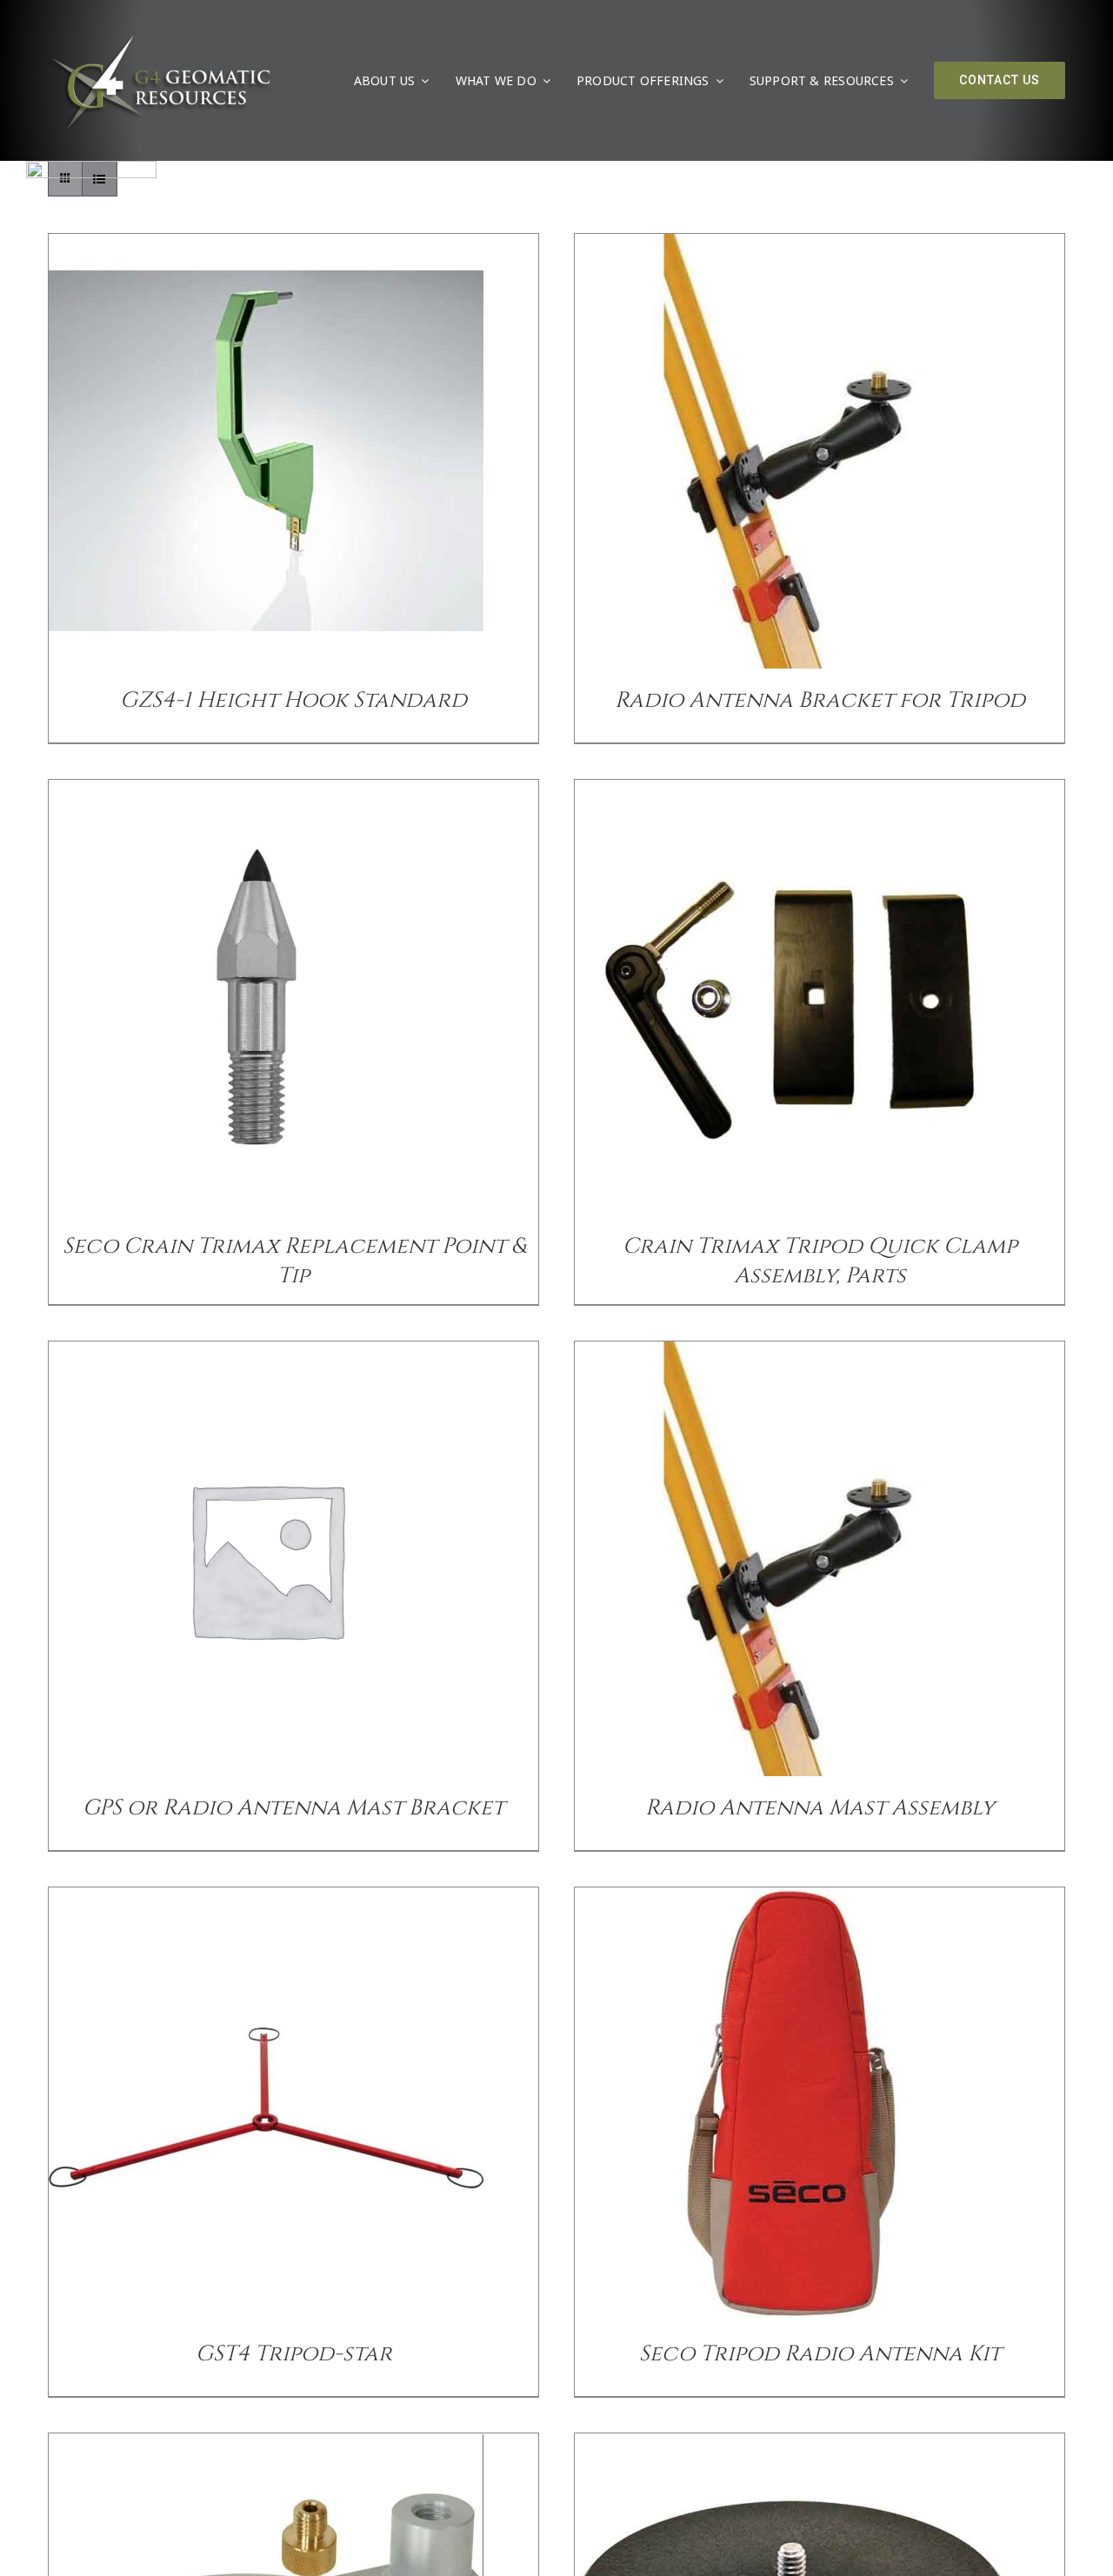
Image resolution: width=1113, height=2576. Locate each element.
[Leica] (91, 168)
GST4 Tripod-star (294, 2354)
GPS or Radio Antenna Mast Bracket (293, 1808)
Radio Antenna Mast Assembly (820, 1808)
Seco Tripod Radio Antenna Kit (820, 2354)
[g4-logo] (160, 39)
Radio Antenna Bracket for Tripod (820, 700)
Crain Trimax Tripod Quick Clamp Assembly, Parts (820, 1261)
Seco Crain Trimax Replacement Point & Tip (294, 1261)
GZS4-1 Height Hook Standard (293, 700)
